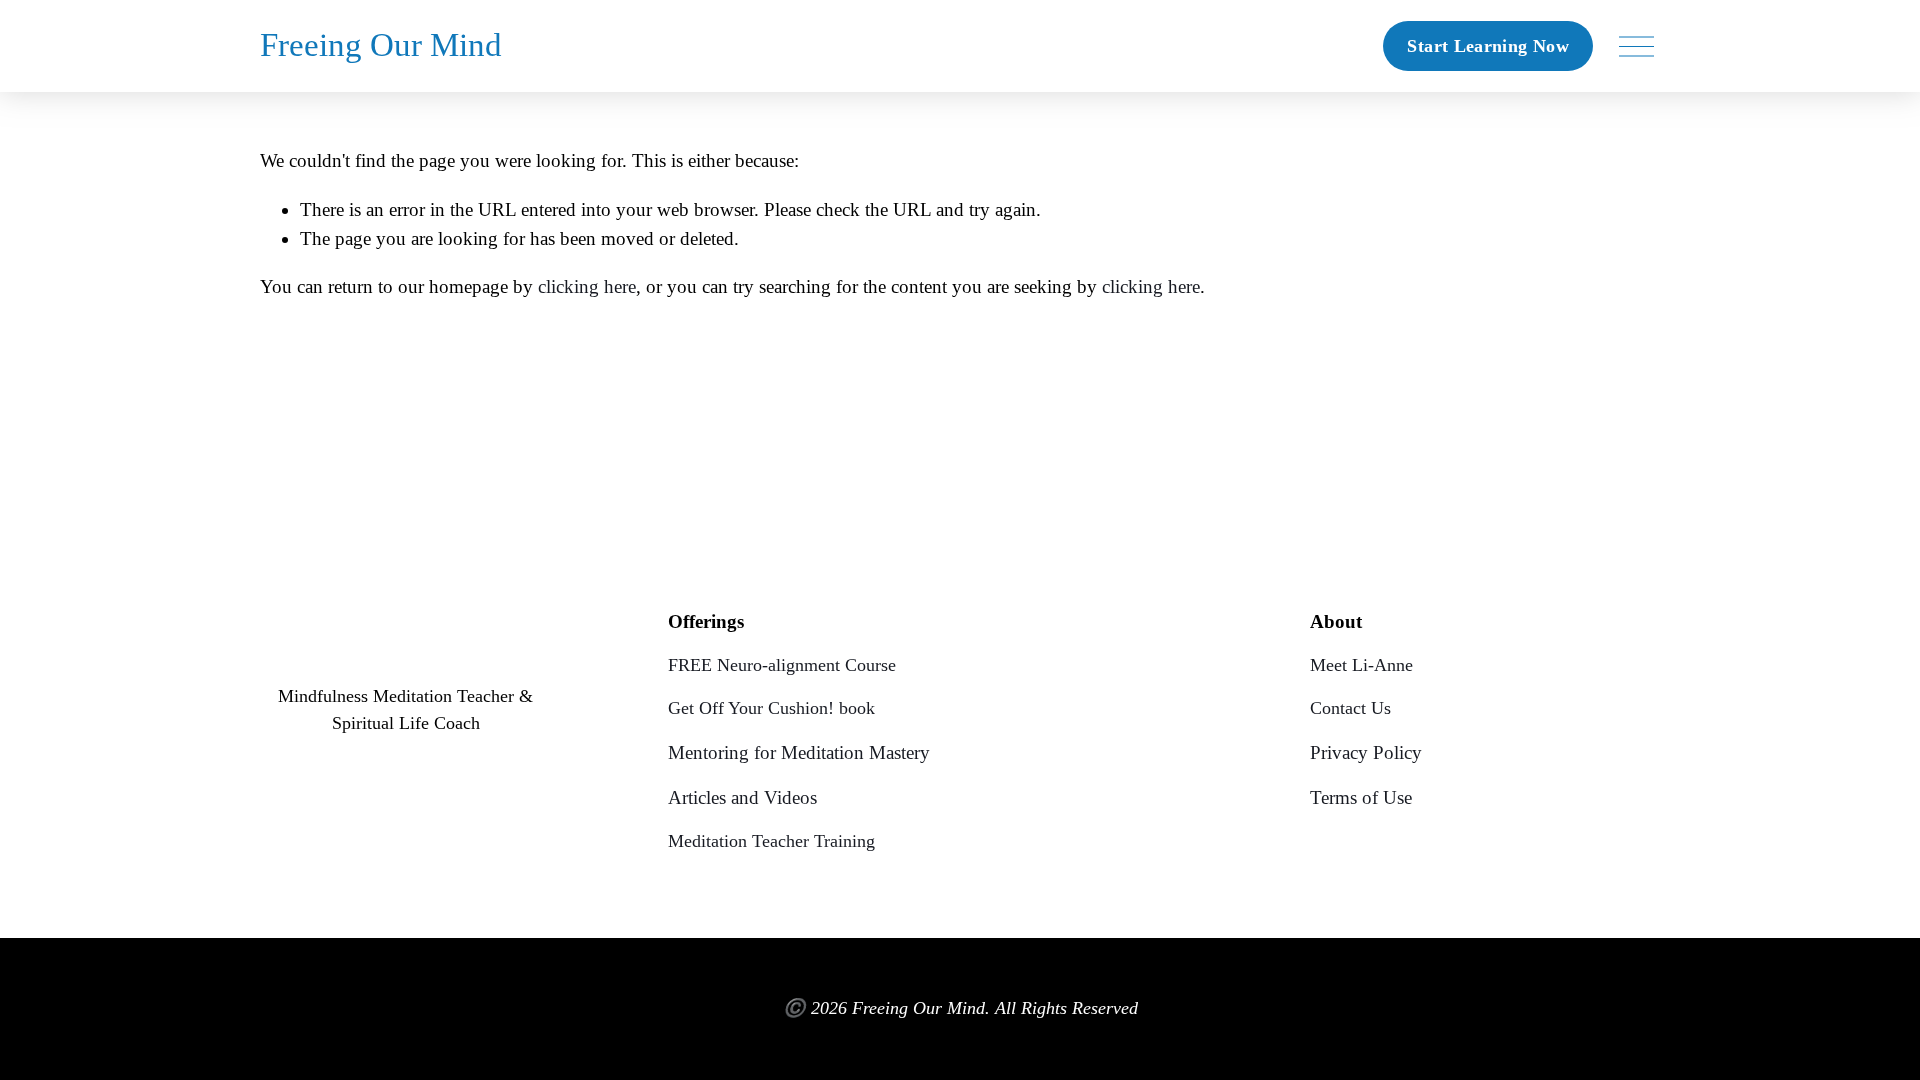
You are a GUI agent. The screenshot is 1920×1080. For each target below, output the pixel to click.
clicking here (587, 286)
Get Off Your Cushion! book (771, 708)
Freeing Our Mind (381, 45)
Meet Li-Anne (1361, 665)
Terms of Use (1361, 797)
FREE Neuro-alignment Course (782, 665)
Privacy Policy (1366, 752)
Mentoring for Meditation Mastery (799, 752)
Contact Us (1350, 708)
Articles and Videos (742, 797)
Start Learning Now (1487, 46)
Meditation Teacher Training (771, 841)
